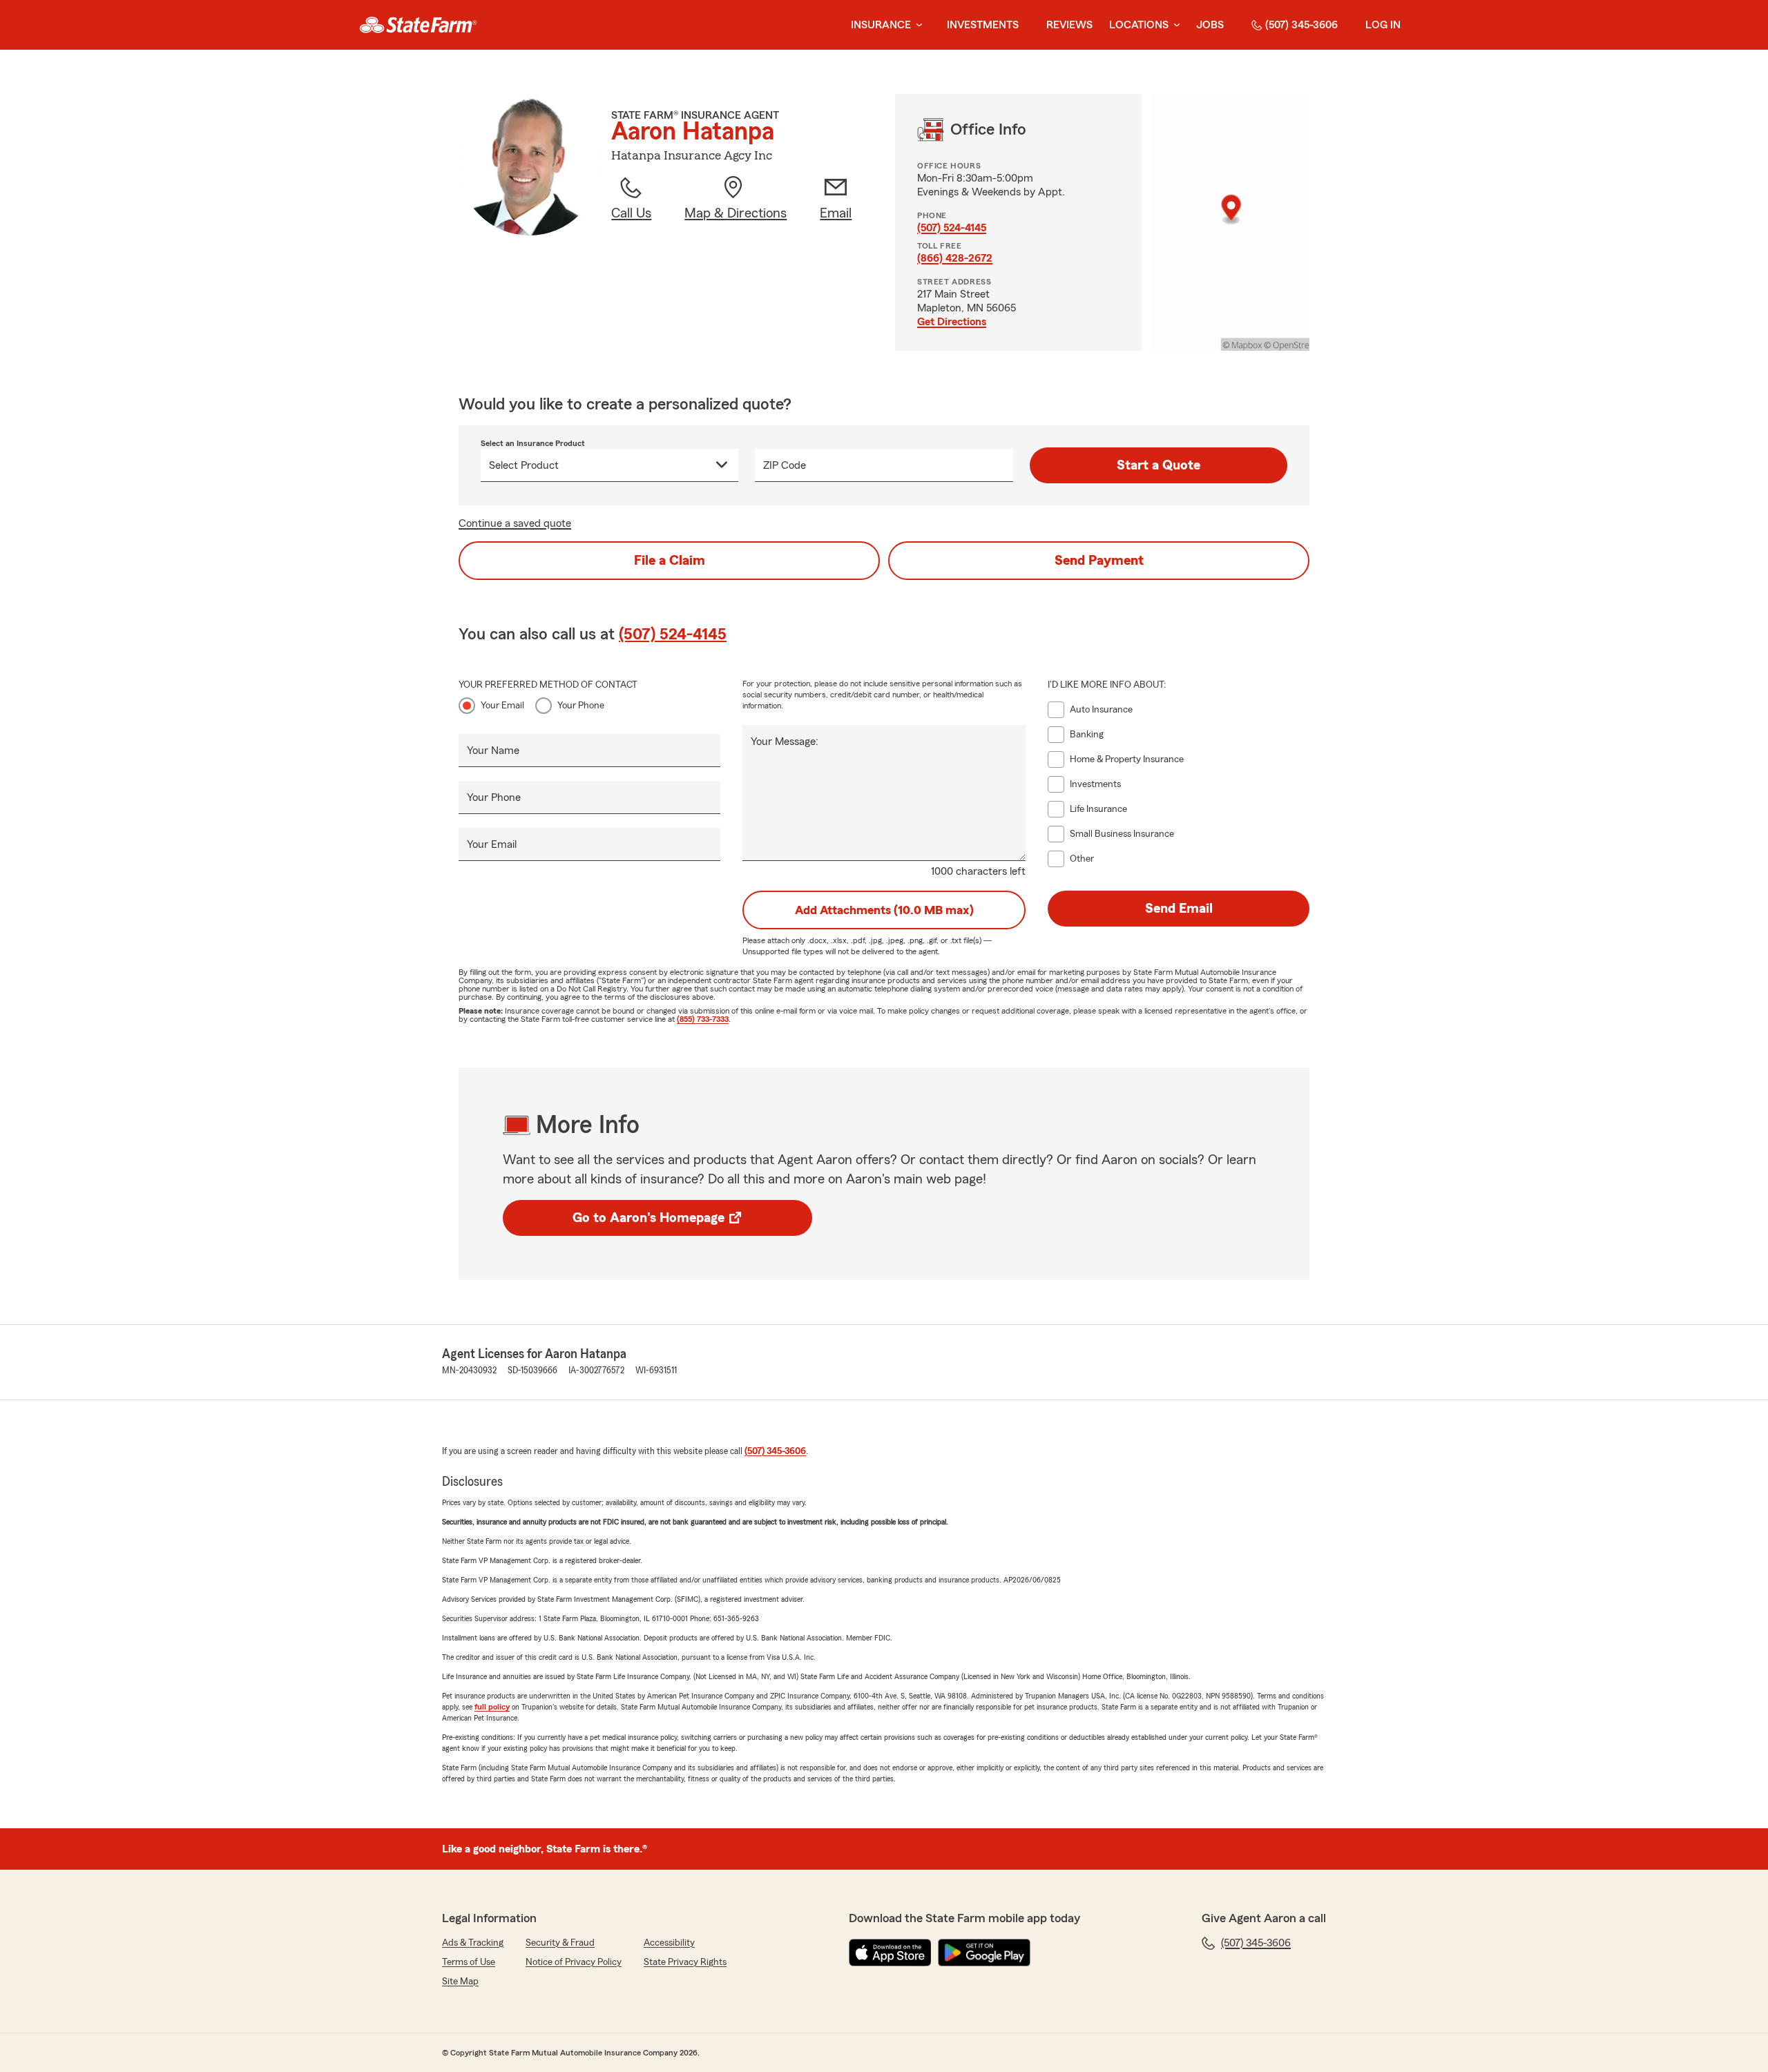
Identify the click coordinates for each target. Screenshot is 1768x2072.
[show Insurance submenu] (916, 25)
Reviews (1069, 25)
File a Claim (670, 561)
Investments (983, 25)
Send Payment (1099, 561)
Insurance (881, 25)
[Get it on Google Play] (984, 1953)
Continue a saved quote (515, 523)
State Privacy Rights (685, 1962)
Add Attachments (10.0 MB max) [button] (884, 910)
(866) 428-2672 (955, 258)
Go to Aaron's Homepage (648, 1218)
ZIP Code (785, 465)
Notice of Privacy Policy (574, 1962)
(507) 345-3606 (1301, 25)
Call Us (631, 213)
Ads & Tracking (473, 1943)
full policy (492, 1707)
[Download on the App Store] (890, 1953)
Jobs (1210, 25)
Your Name (493, 751)
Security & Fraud (560, 1943)
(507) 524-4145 (952, 228)
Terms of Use (469, 1962)
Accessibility (669, 1943)
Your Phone (581, 706)
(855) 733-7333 (703, 1019)
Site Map (460, 1982)
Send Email (1179, 909)
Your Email (502, 706)
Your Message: (785, 742)
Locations (1139, 25)
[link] (418, 25)
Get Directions (952, 322)
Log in (1383, 25)
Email (836, 213)
